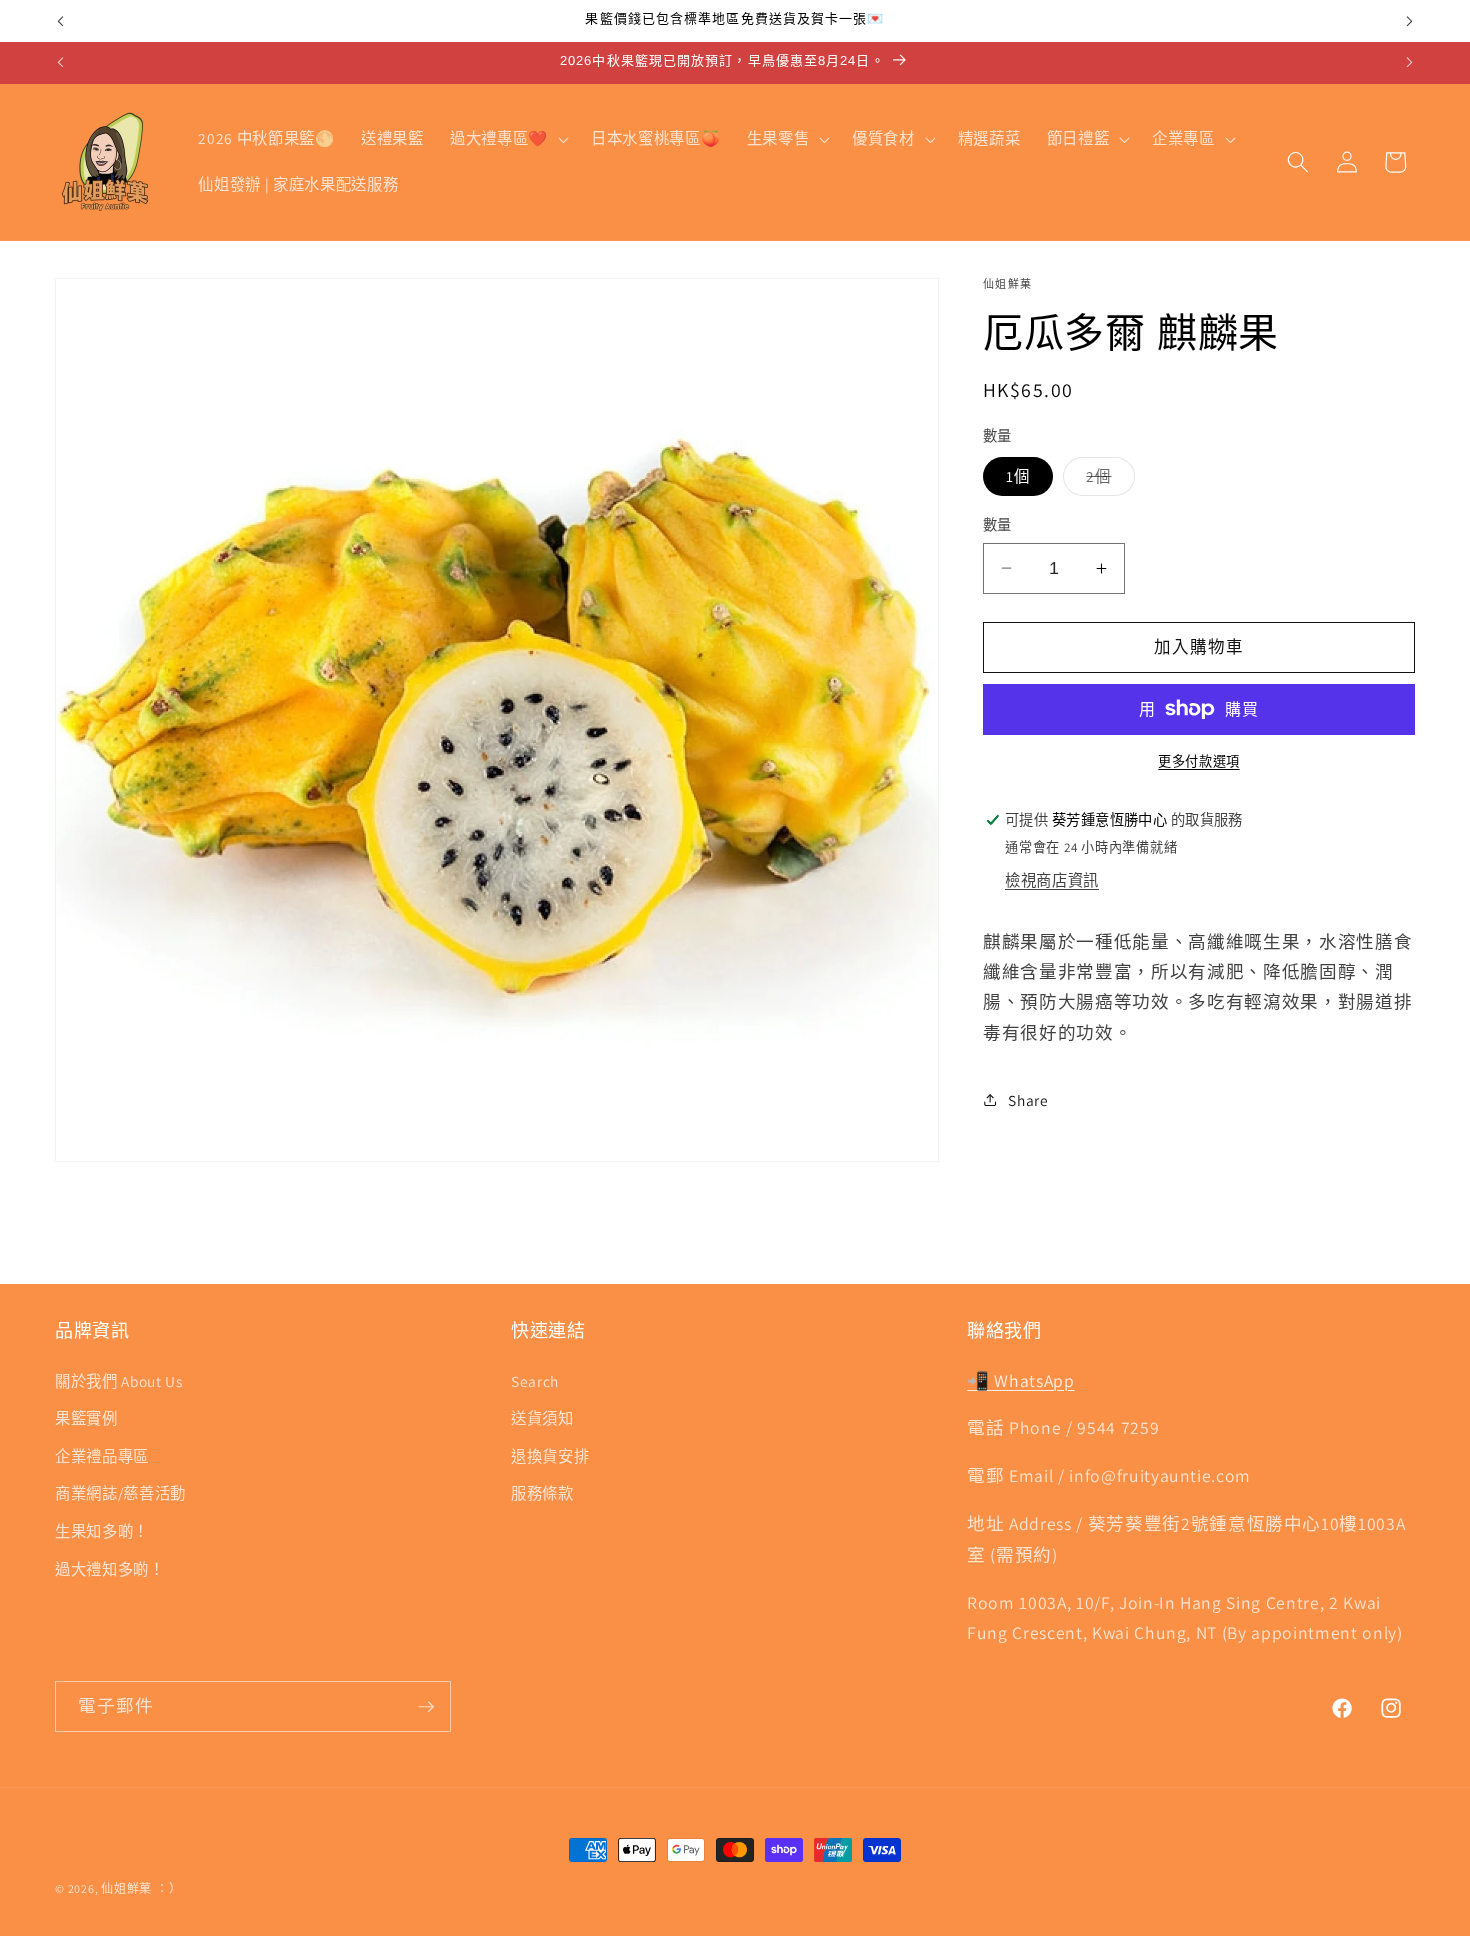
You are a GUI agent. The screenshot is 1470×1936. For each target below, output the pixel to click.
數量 (997, 524)
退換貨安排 (550, 1455)
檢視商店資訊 (1052, 880)
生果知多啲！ (102, 1530)
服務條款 (542, 1493)
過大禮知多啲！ (110, 1568)
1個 (1018, 476)
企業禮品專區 (102, 1455)
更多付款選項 (1198, 761)
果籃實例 (86, 1418)
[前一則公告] (61, 21)
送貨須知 (542, 1418)
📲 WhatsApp (1021, 1379)
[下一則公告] (1410, 21)
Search (535, 1380)
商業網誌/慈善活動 (120, 1493)
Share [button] (1028, 1100)
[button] (507, 139)
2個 (1106, 480)
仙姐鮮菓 (126, 1888)
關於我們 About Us (119, 1380)
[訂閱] (426, 1707)
